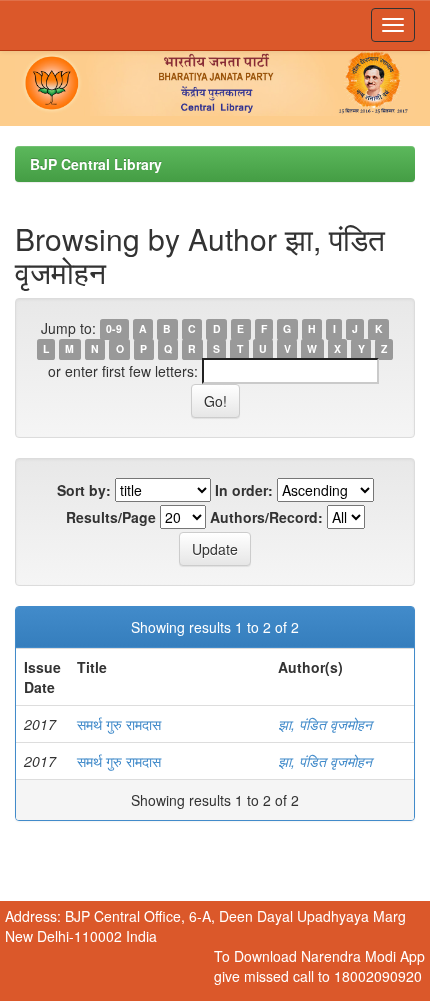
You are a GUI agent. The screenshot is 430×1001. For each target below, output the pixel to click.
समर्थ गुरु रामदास (119, 724)
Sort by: (84, 490)
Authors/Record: (266, 517)
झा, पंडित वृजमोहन (325, 724)
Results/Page (111, 517)
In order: (244, 490)
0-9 (114, 329)
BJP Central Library (96, 164)
